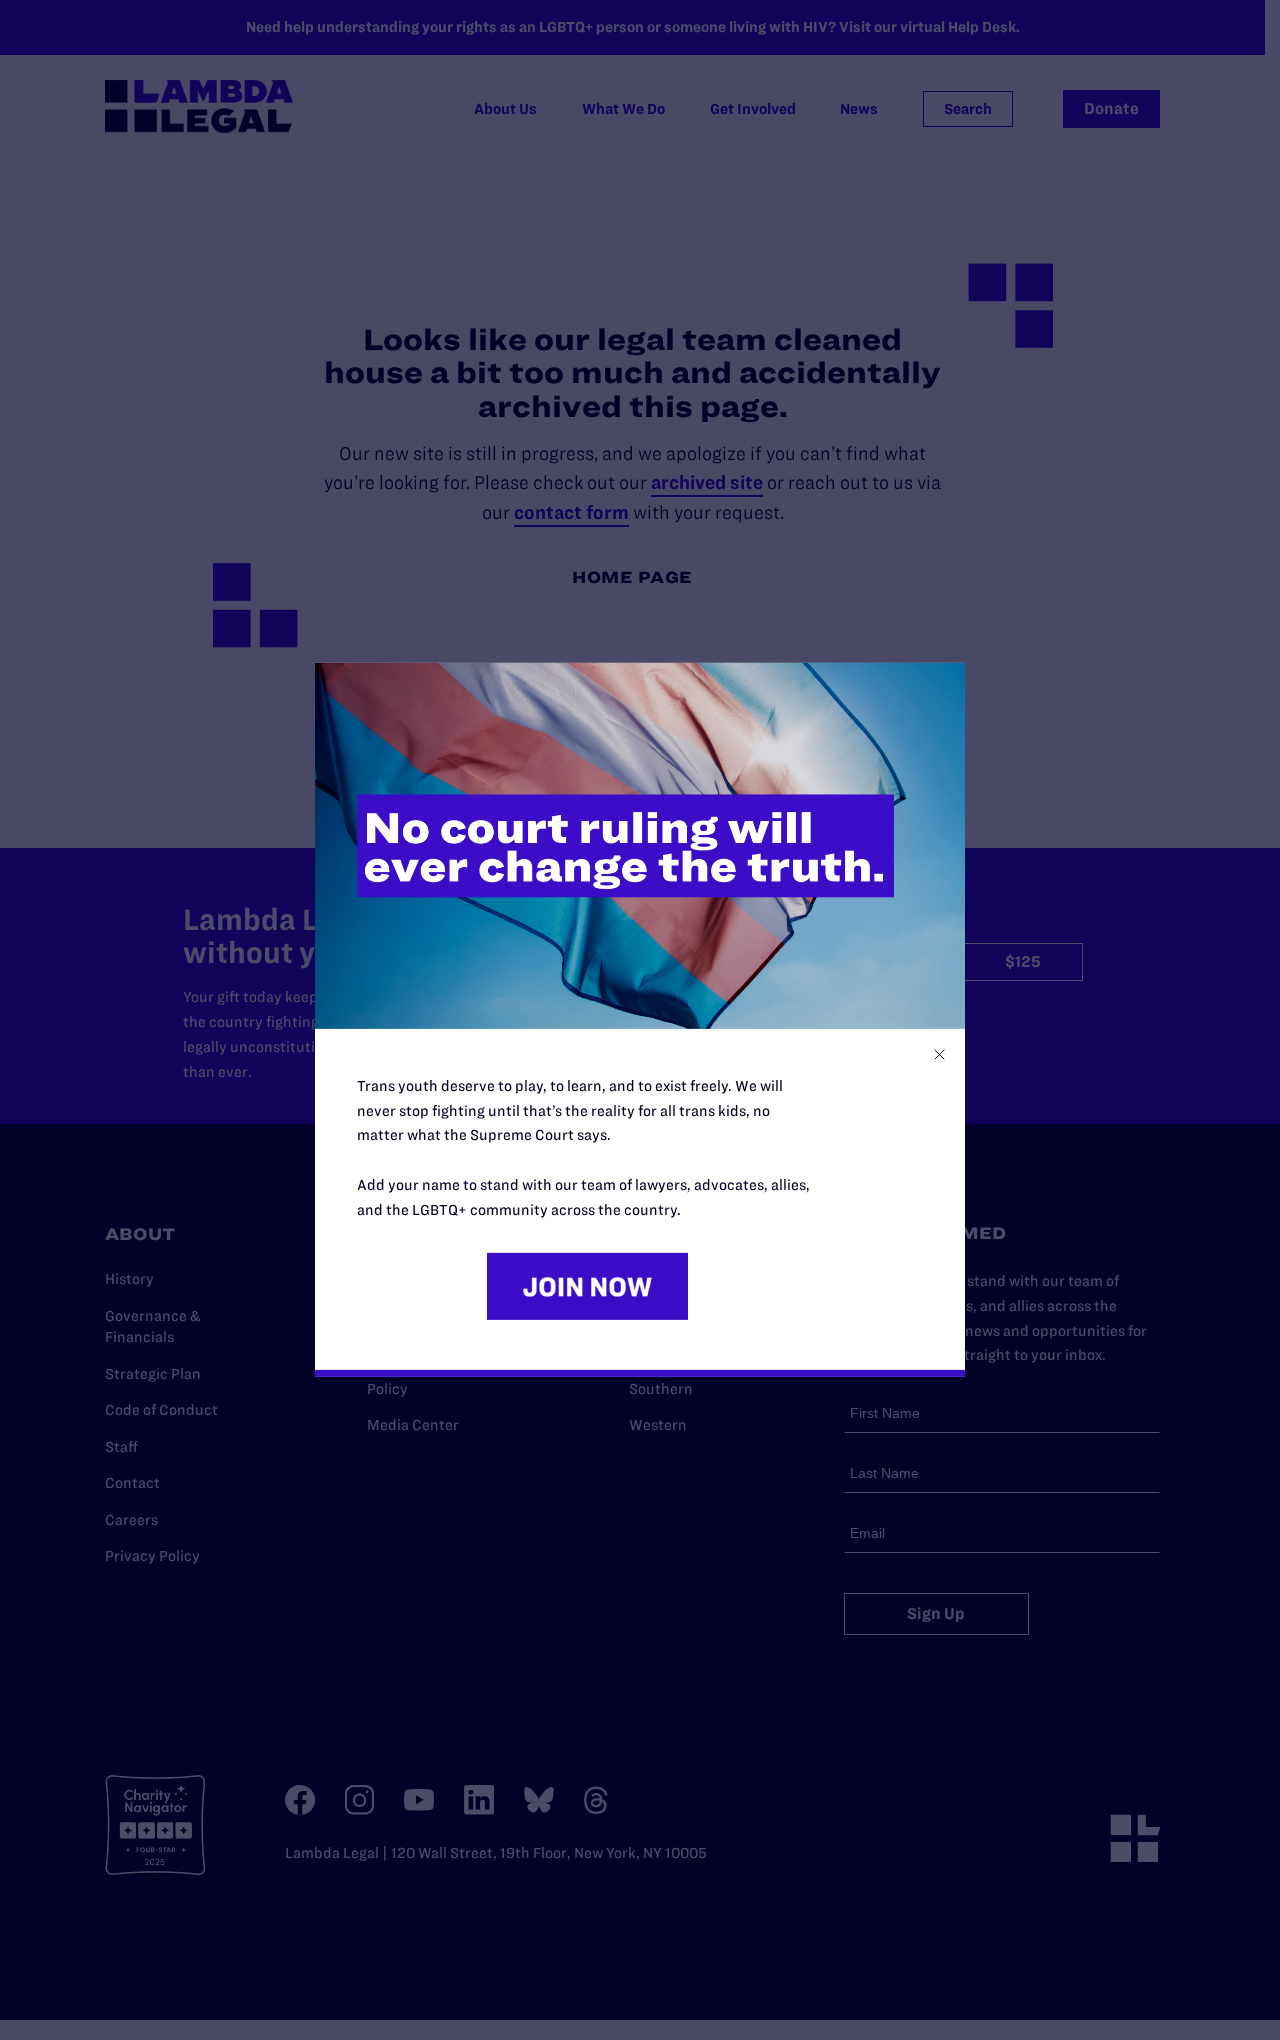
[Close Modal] (939, 1054)
